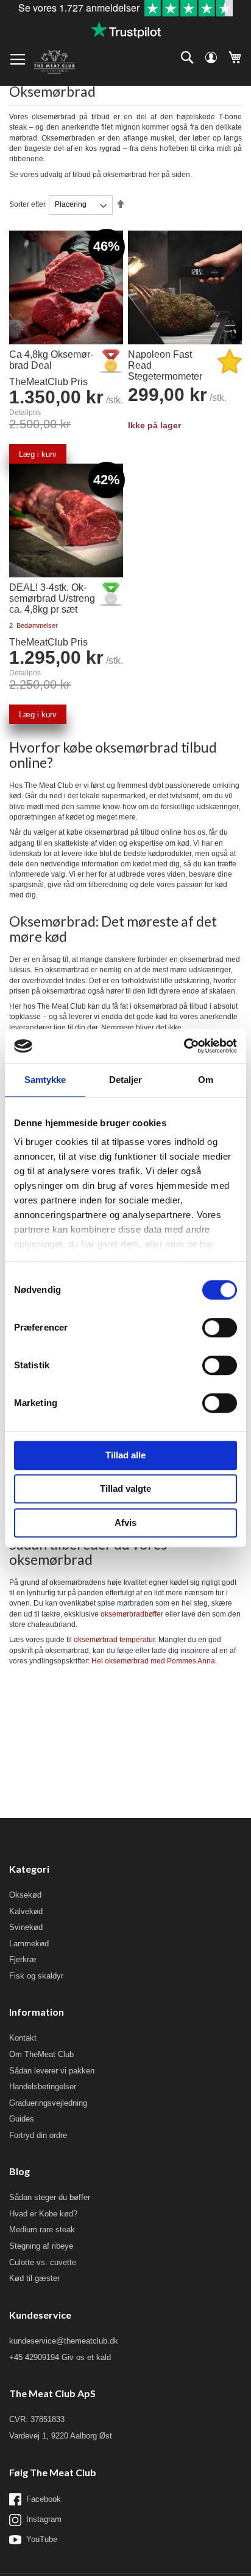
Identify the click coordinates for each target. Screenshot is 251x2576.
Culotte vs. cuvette (43, 2262)
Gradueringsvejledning (48, 2103)
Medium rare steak (42, 2230)
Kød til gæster (34, 2278)
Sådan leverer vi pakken (52, 2071)
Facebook (44, 2499)
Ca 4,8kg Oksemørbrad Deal (51, 360)
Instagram (44, 2519)
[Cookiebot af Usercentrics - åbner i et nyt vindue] (184, 1046)
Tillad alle (125, 1455)
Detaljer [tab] (126, 1080)
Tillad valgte (125, 1488)
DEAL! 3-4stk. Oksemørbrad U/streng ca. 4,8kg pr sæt (52, 598)
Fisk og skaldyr (36, 1976)
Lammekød (29, 1944)
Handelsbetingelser (43, 2087)
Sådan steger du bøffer (50, 2197)
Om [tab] (206, 1080)
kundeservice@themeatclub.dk (64, 2341)
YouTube (42, 2539)
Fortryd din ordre (38, 2135)
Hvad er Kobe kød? (43, 2214)
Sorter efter (27, 204)
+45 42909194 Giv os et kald (60, 2357)
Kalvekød (26, 1911)
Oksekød (25, 1895)
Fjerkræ (23, 1959)
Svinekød (26, 1927)
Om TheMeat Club (41, 2054)
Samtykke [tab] (45, 1080)
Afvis (125, 1523)
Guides (22, 2119)
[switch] (220, 1329)
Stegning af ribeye (41, 2246)
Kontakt (23, 2038)
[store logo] (54, 62)
